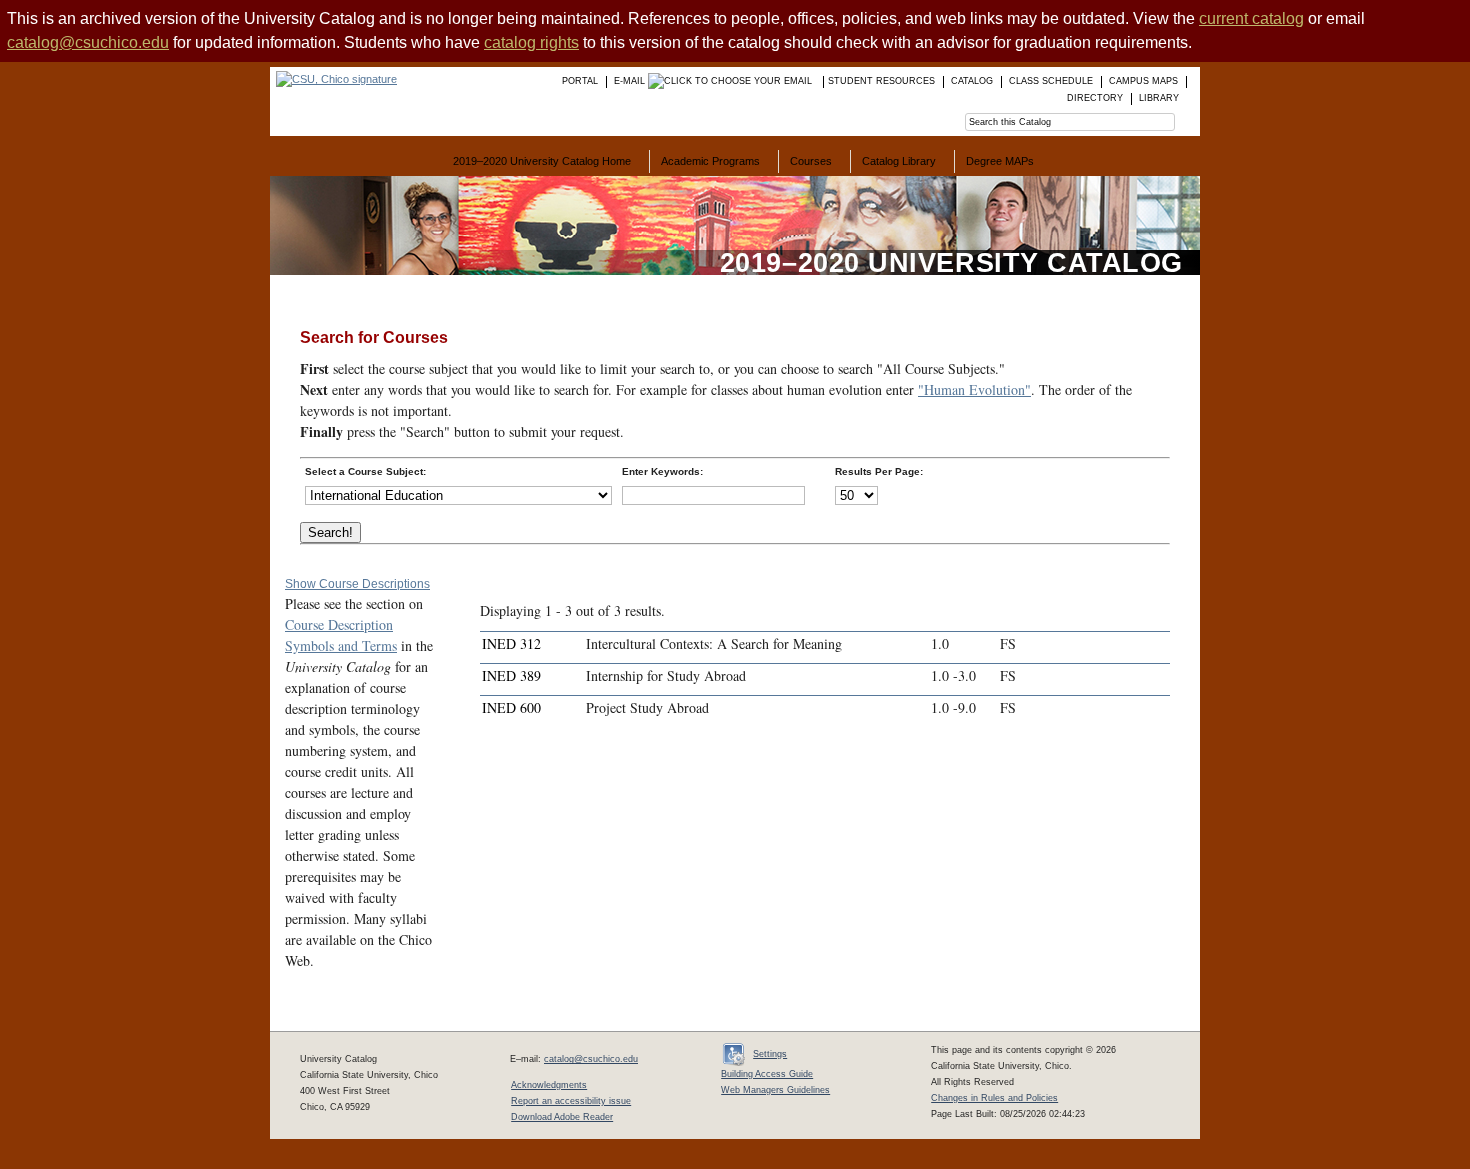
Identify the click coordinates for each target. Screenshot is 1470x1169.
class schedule (1051, 81)
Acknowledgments (549, 1085)
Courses (811, 161)
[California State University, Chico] (333, 79)
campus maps (1143, 81)
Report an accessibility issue (571, 1101)
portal (580, 81)
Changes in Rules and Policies (994, 1098)
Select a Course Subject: (365, 471)
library (1159, 98)
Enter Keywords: (662, 471)
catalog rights (531, 42)
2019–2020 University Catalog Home (542, 161)
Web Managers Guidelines (775, 1090)
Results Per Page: (879, 471)
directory (1095, 98)
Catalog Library (899, 161)
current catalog (1251, 18)
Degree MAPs (1000, 161)
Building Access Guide (767, 1074)
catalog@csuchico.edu (88, 42)
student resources (881, 81)
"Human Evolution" (974, 389)
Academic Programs (710, 161)
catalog (972, 81)
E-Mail (631, 81)
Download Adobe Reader (562, 1117)
